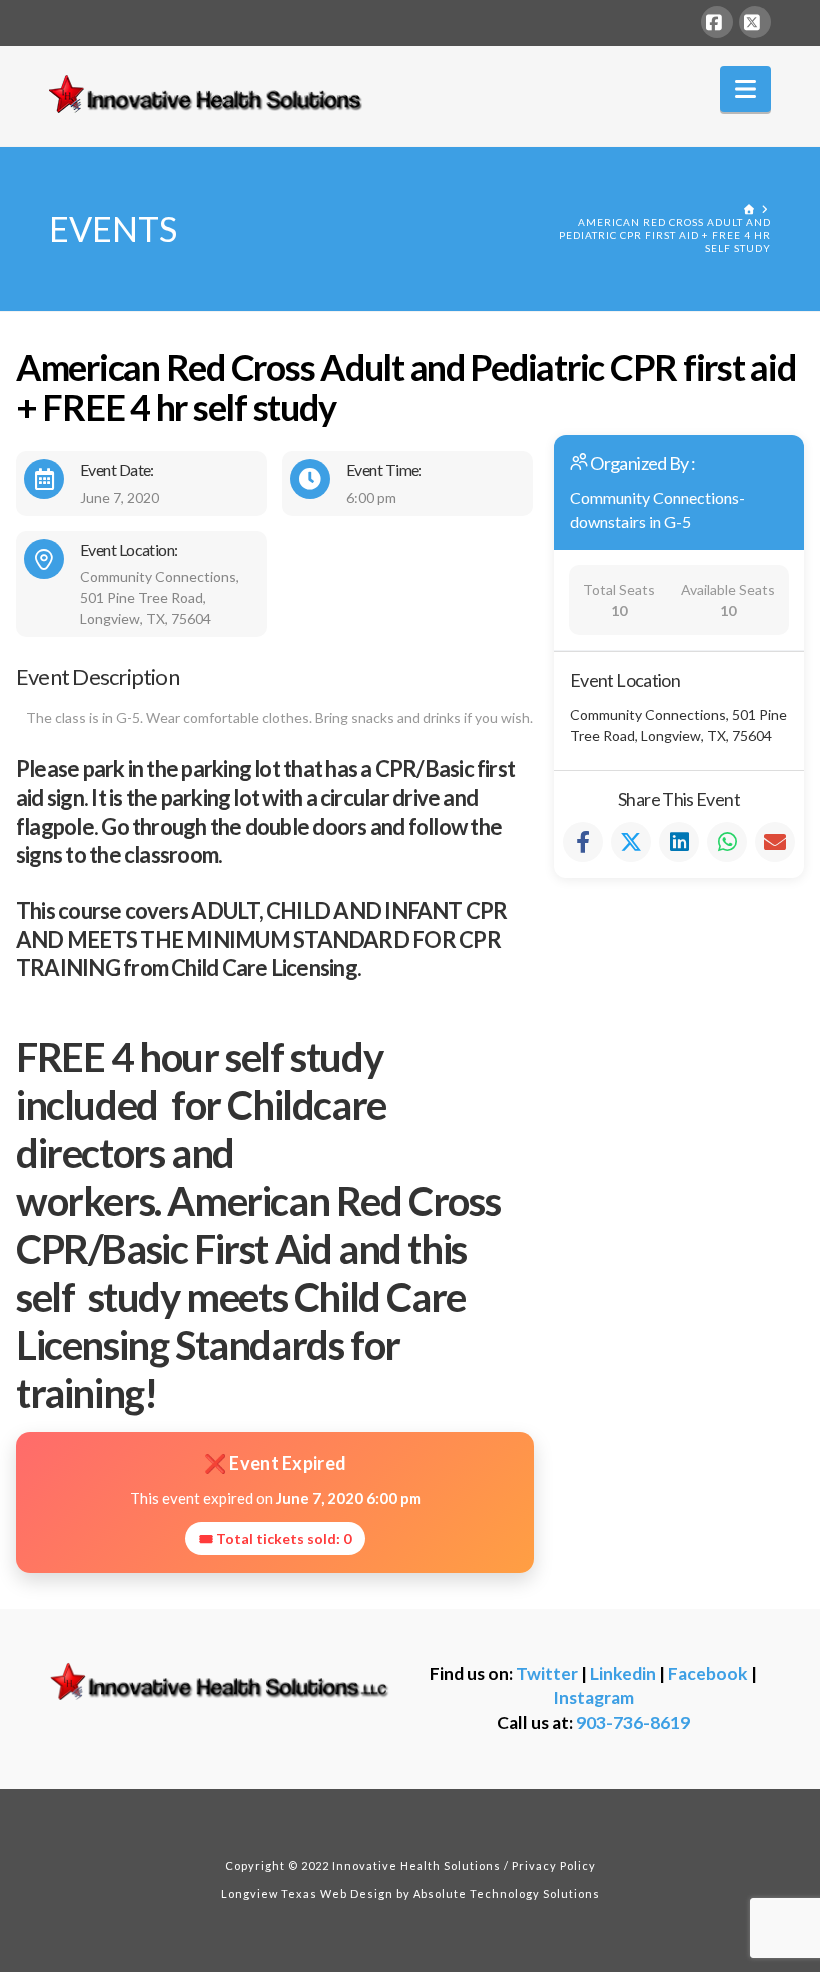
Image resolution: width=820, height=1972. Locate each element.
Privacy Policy (554, 1865)
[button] (745, 89)
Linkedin (623, 1673)
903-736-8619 (633, 1722)
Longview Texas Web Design (307, 1893)
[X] (755, 22)
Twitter (547, 1673)
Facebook (708, 1673)
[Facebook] (717, 22)
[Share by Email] (775, 842)
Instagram (593, 1697)
